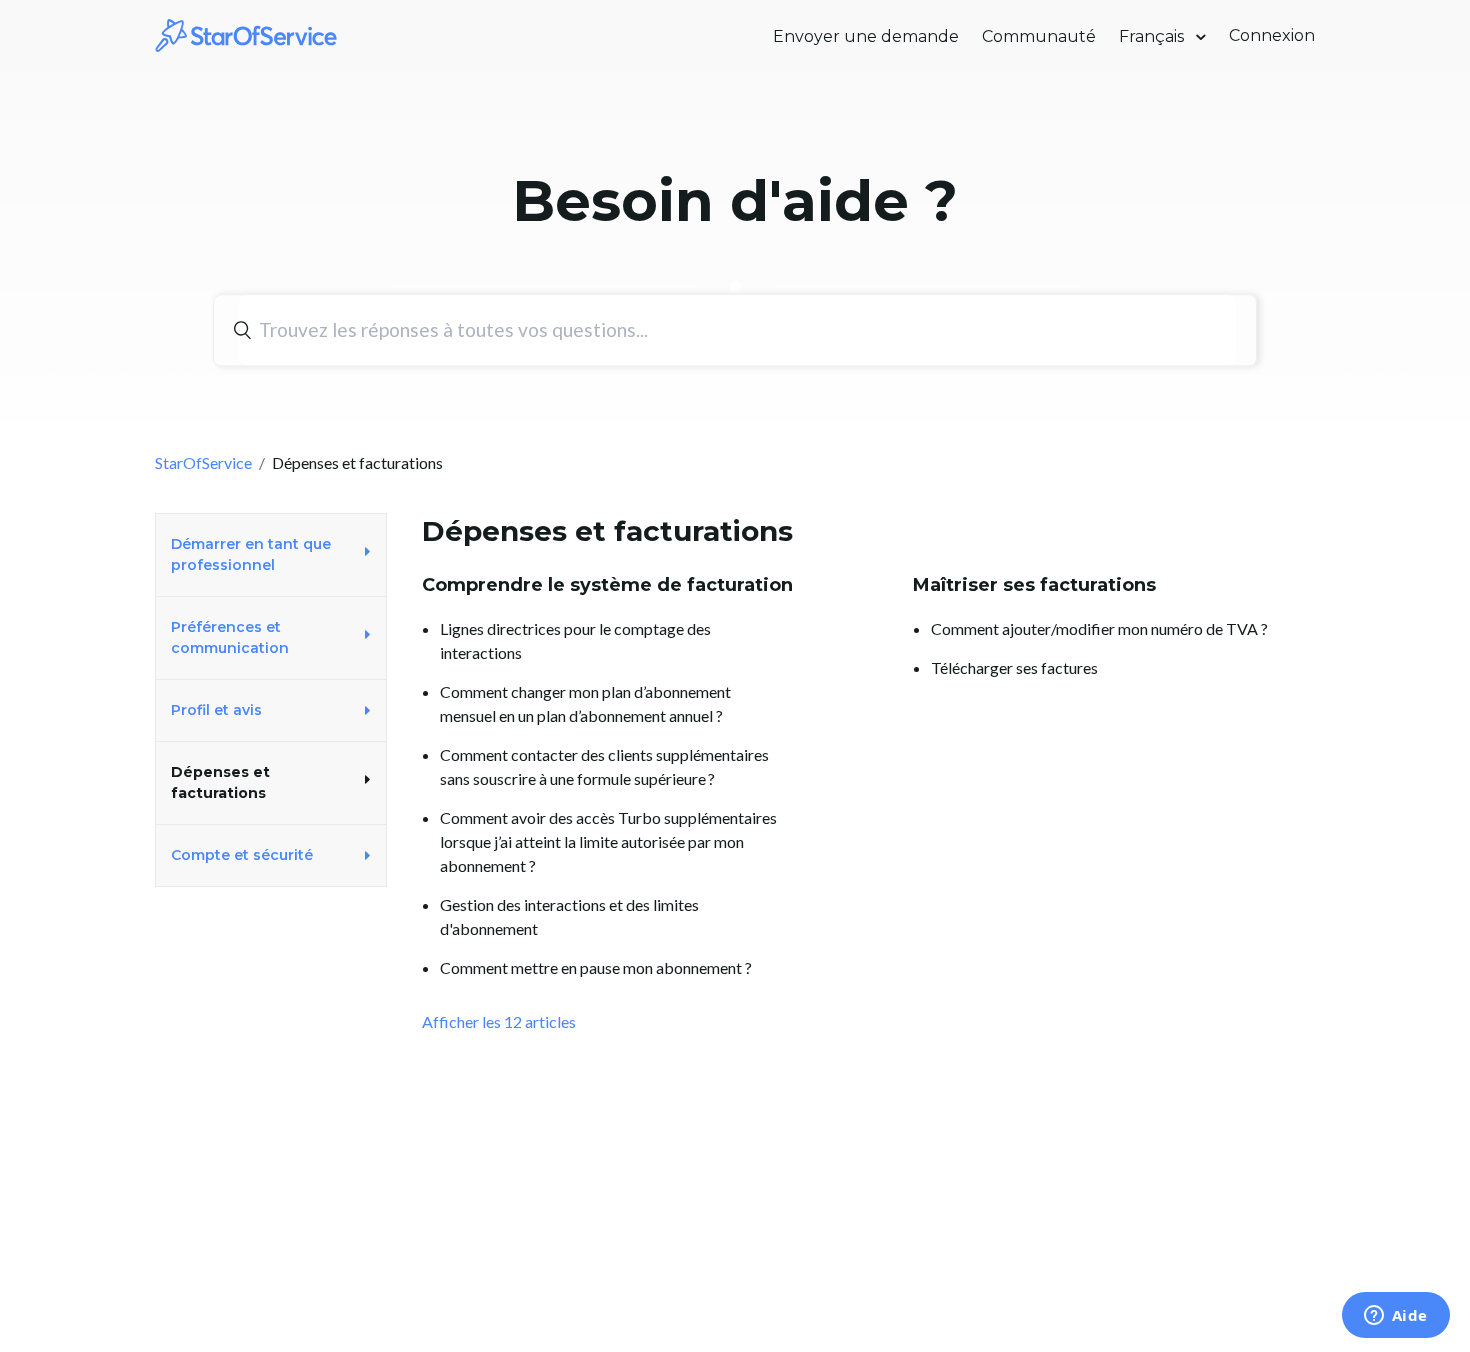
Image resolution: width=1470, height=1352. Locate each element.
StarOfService (203, 462)
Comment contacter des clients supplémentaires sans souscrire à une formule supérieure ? (604, 766)
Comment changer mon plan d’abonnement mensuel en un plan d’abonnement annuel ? (585, 703)
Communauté (1039, 36)
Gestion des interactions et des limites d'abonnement (569, 916)
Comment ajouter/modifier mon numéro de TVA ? (1099, 628)
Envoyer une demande (866, 36)
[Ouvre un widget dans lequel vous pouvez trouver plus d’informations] (1395, 1317)
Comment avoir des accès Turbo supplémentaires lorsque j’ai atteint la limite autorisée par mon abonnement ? (608, 841)
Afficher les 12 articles (499, 1021)
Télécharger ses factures (1014, 667)
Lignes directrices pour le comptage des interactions (575, 640)
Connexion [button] (1272, 35)
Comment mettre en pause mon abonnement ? (596, 967)
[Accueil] (247, 33)
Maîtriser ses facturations (1034, 585)
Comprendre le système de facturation (607, 585)
